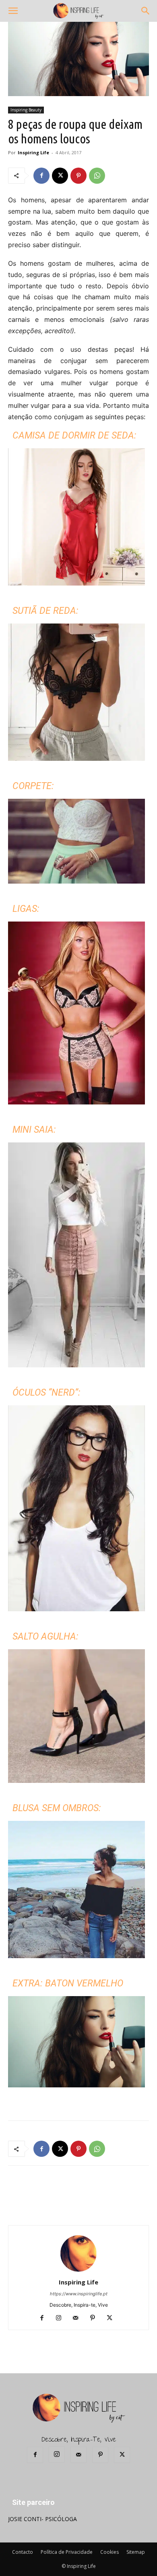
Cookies (109, 2552)
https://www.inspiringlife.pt (79, 2294)
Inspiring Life (33, 152)
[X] (60, 176)
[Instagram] (62, 2318)
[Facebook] (41, 176)
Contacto (23, 2552)
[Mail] (79, 2318)
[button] (13, 11)
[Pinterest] (78, 176)
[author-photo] (78, 2271)
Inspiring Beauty (26, 110)
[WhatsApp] (97, 176)
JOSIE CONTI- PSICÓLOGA (42, 2519)
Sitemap (136, 2552)
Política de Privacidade (67, 2552)
